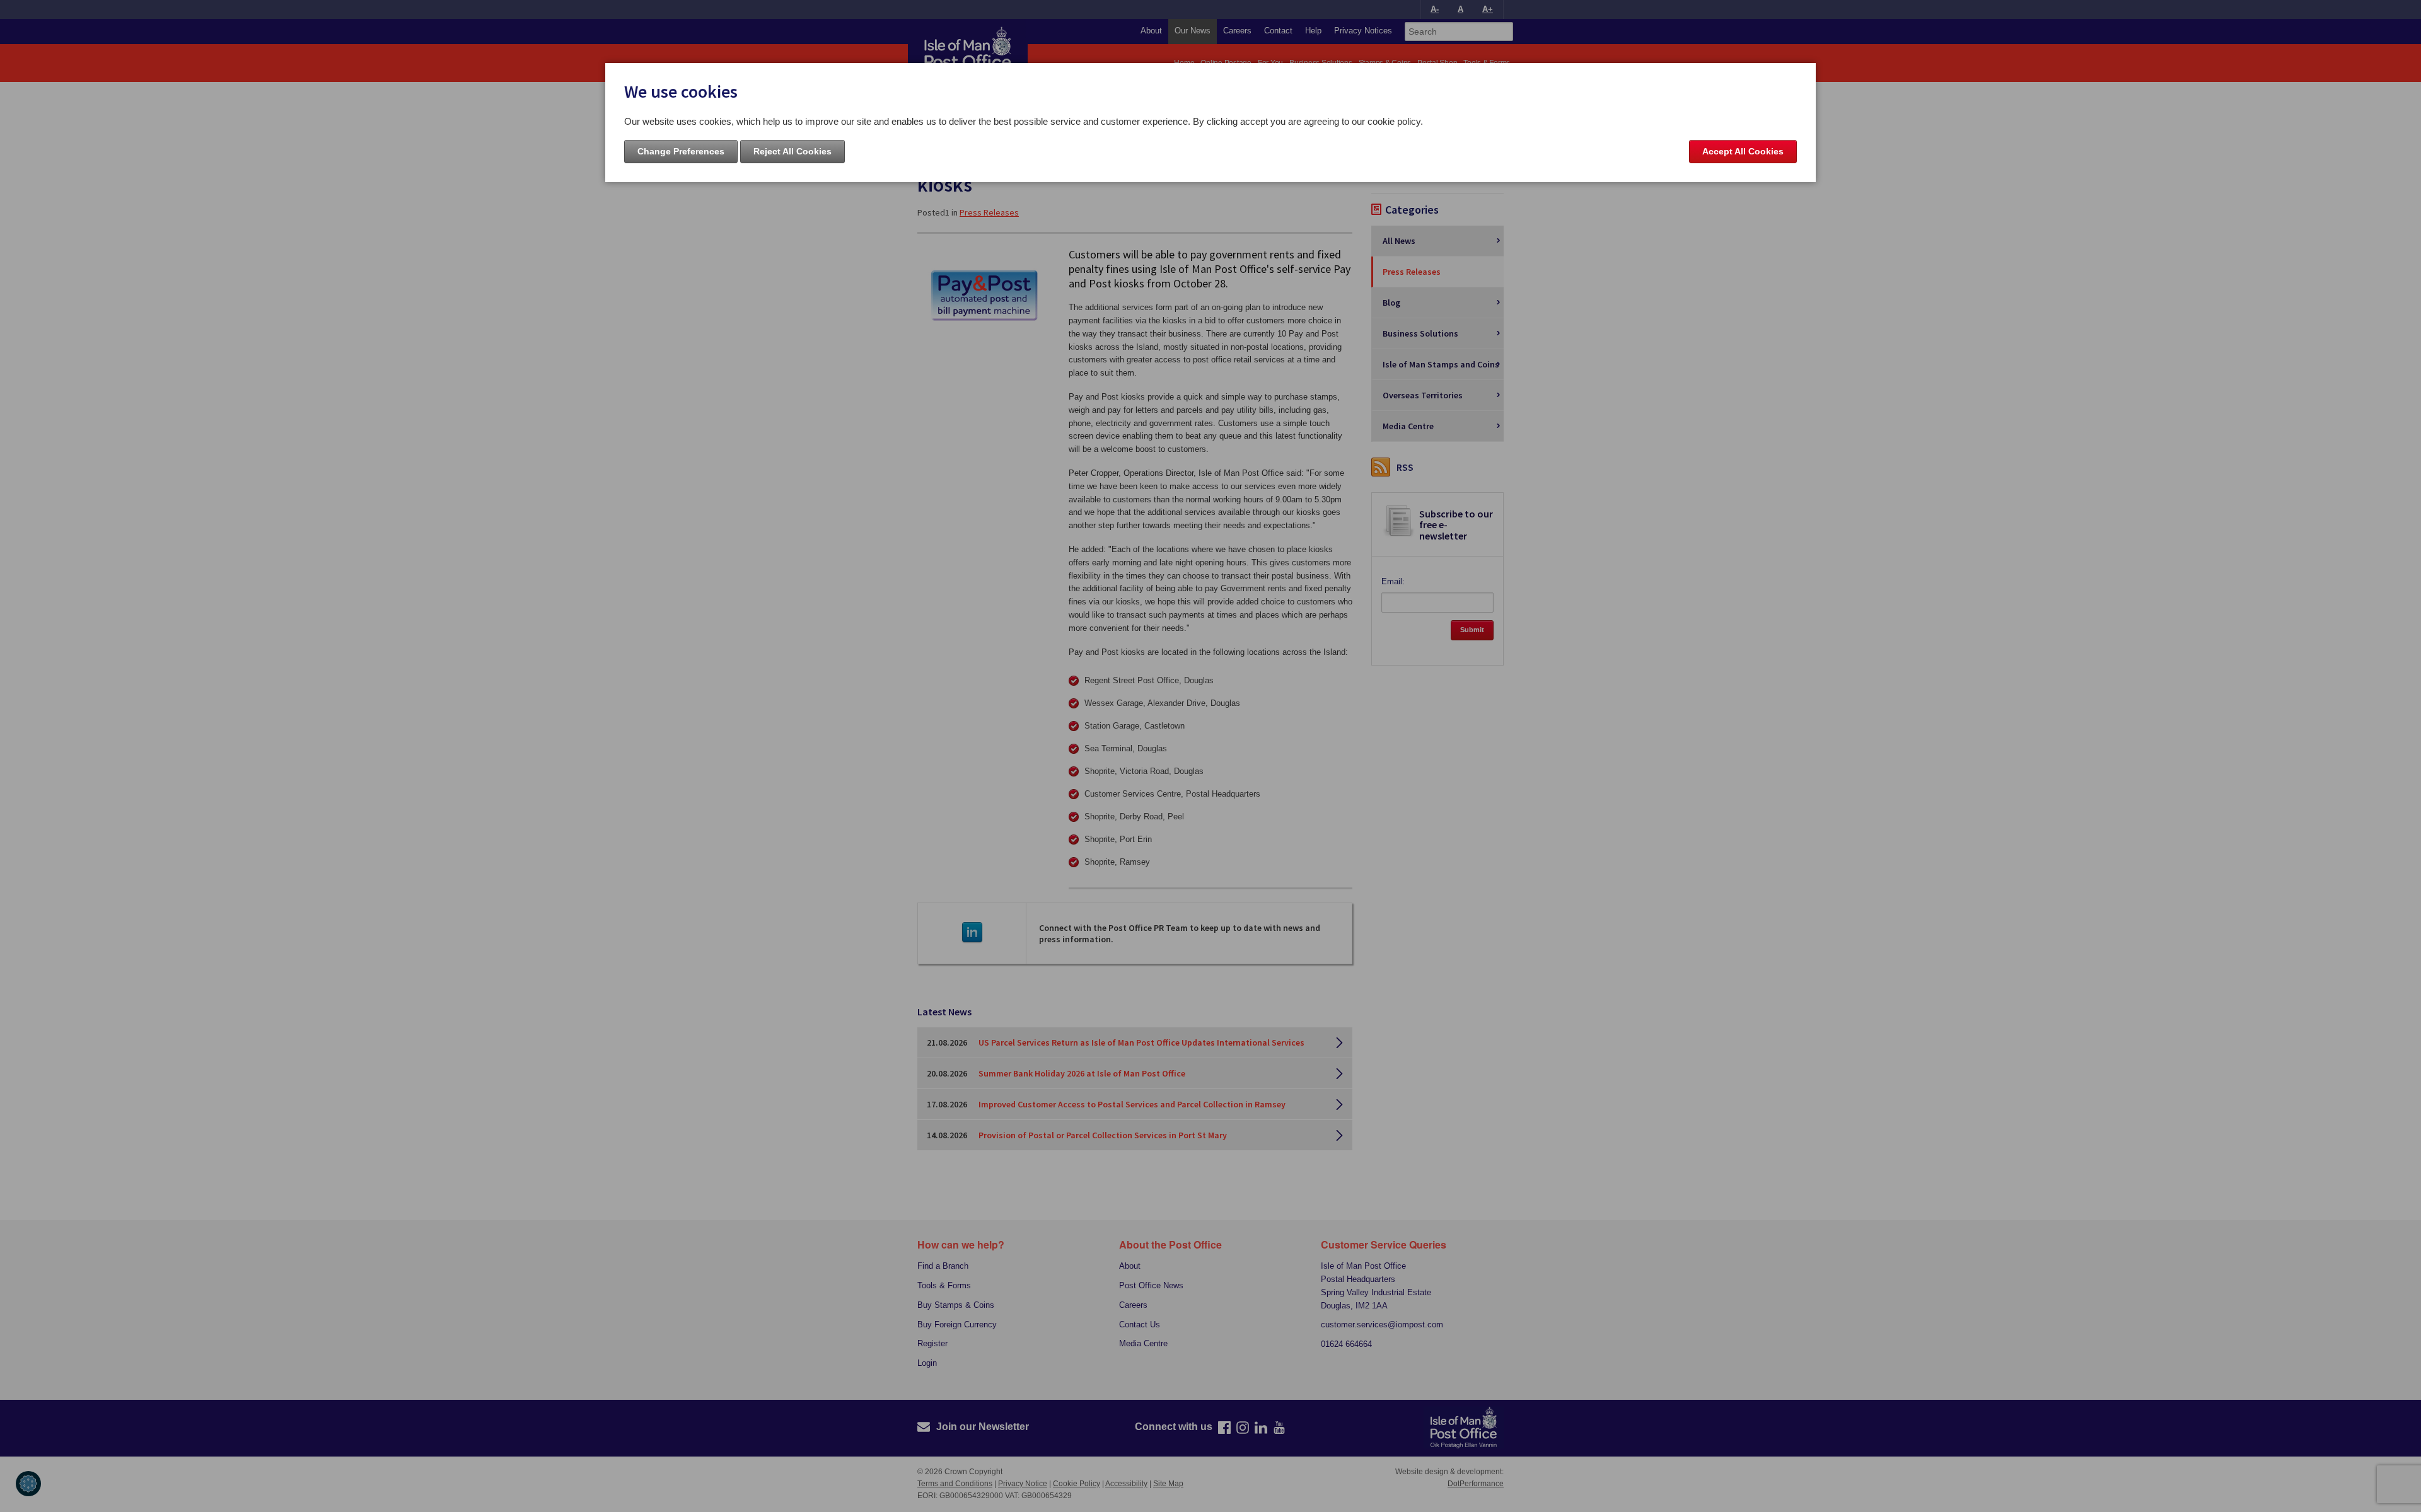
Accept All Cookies (1743, 151)
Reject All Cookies (792, 151)
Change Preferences (681, 151)
